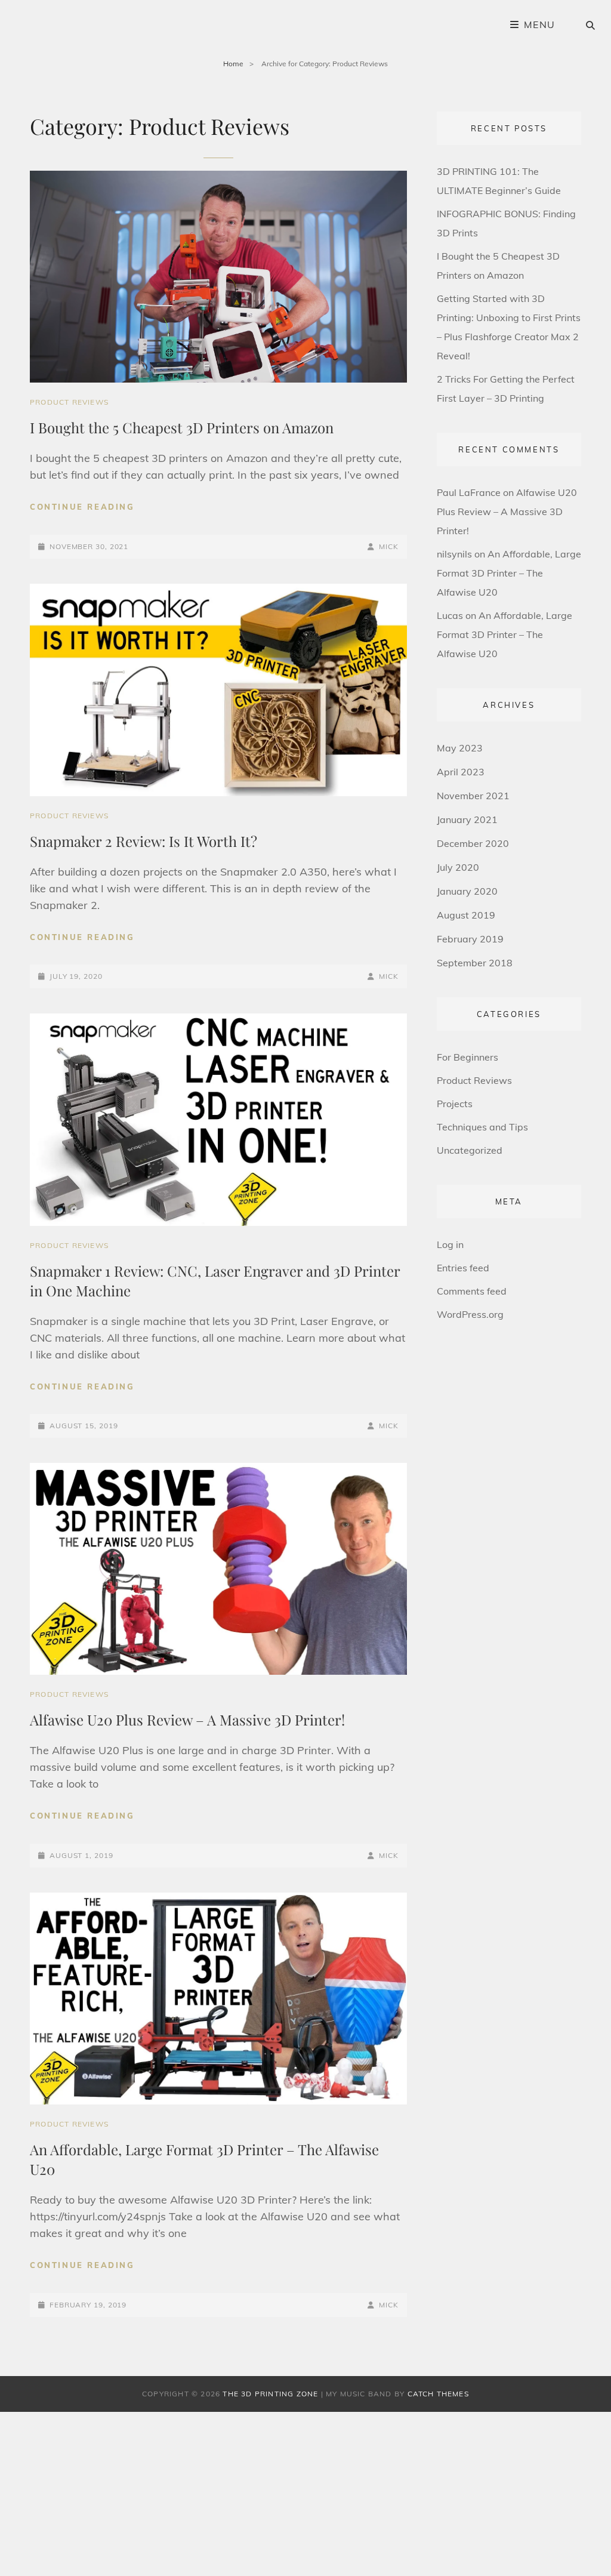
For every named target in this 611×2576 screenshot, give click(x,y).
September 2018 (475, 963)
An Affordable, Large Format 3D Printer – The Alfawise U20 (509, 573)
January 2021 (467, 819)
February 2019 (470, 939)
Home (233, 64)
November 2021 (473, 796)
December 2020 (473, 843)
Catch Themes (438, 2394)
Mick (389, 546)
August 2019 (466, 915)
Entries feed (463, 1268)
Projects (455, 1104)
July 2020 (458, 867)
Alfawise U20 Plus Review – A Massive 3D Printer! (187, 1720)
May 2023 (460, 748)
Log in (450, 1244)
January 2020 (467, 891)
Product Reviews (69, 402)
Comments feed (472, 1291)
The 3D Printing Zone (270, 2394)
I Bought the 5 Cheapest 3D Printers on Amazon (182, 427)
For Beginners (467, 1057)
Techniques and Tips (482, 1127)
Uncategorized (470, 1150)
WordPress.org (470, 1314)
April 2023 (461, 772)
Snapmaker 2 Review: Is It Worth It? (144, 841)
